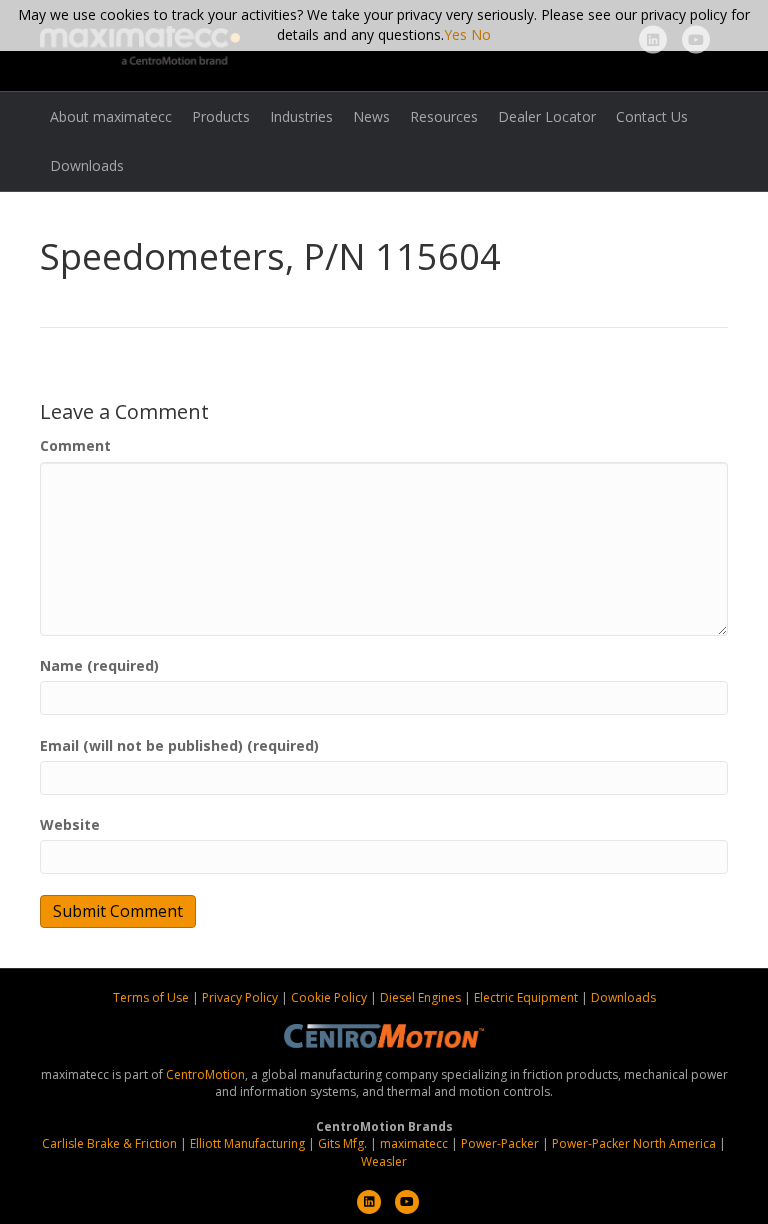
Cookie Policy (330, 997)
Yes (455, 34)
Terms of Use (152, 997)
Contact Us (652, 116)
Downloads (87, 165)
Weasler (384, 1161)
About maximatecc (111, 116)
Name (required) (99, 665)
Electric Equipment (526, 997)
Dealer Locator (547, 116)
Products (221, 116)
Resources (444, 116)
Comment (75, 445)
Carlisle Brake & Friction (109, 1143)
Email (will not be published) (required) (179, 745)
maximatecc (414, 1143)
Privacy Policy (241, 997)
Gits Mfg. (342, 1143)
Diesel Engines (420, 997)
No (481, 34)
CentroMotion (205, 1074)
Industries (301, 116)
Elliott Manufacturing (247, 1143)
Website (70, 824)
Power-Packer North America (634, 1143)
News (371, 116)
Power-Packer (500, 1143)
